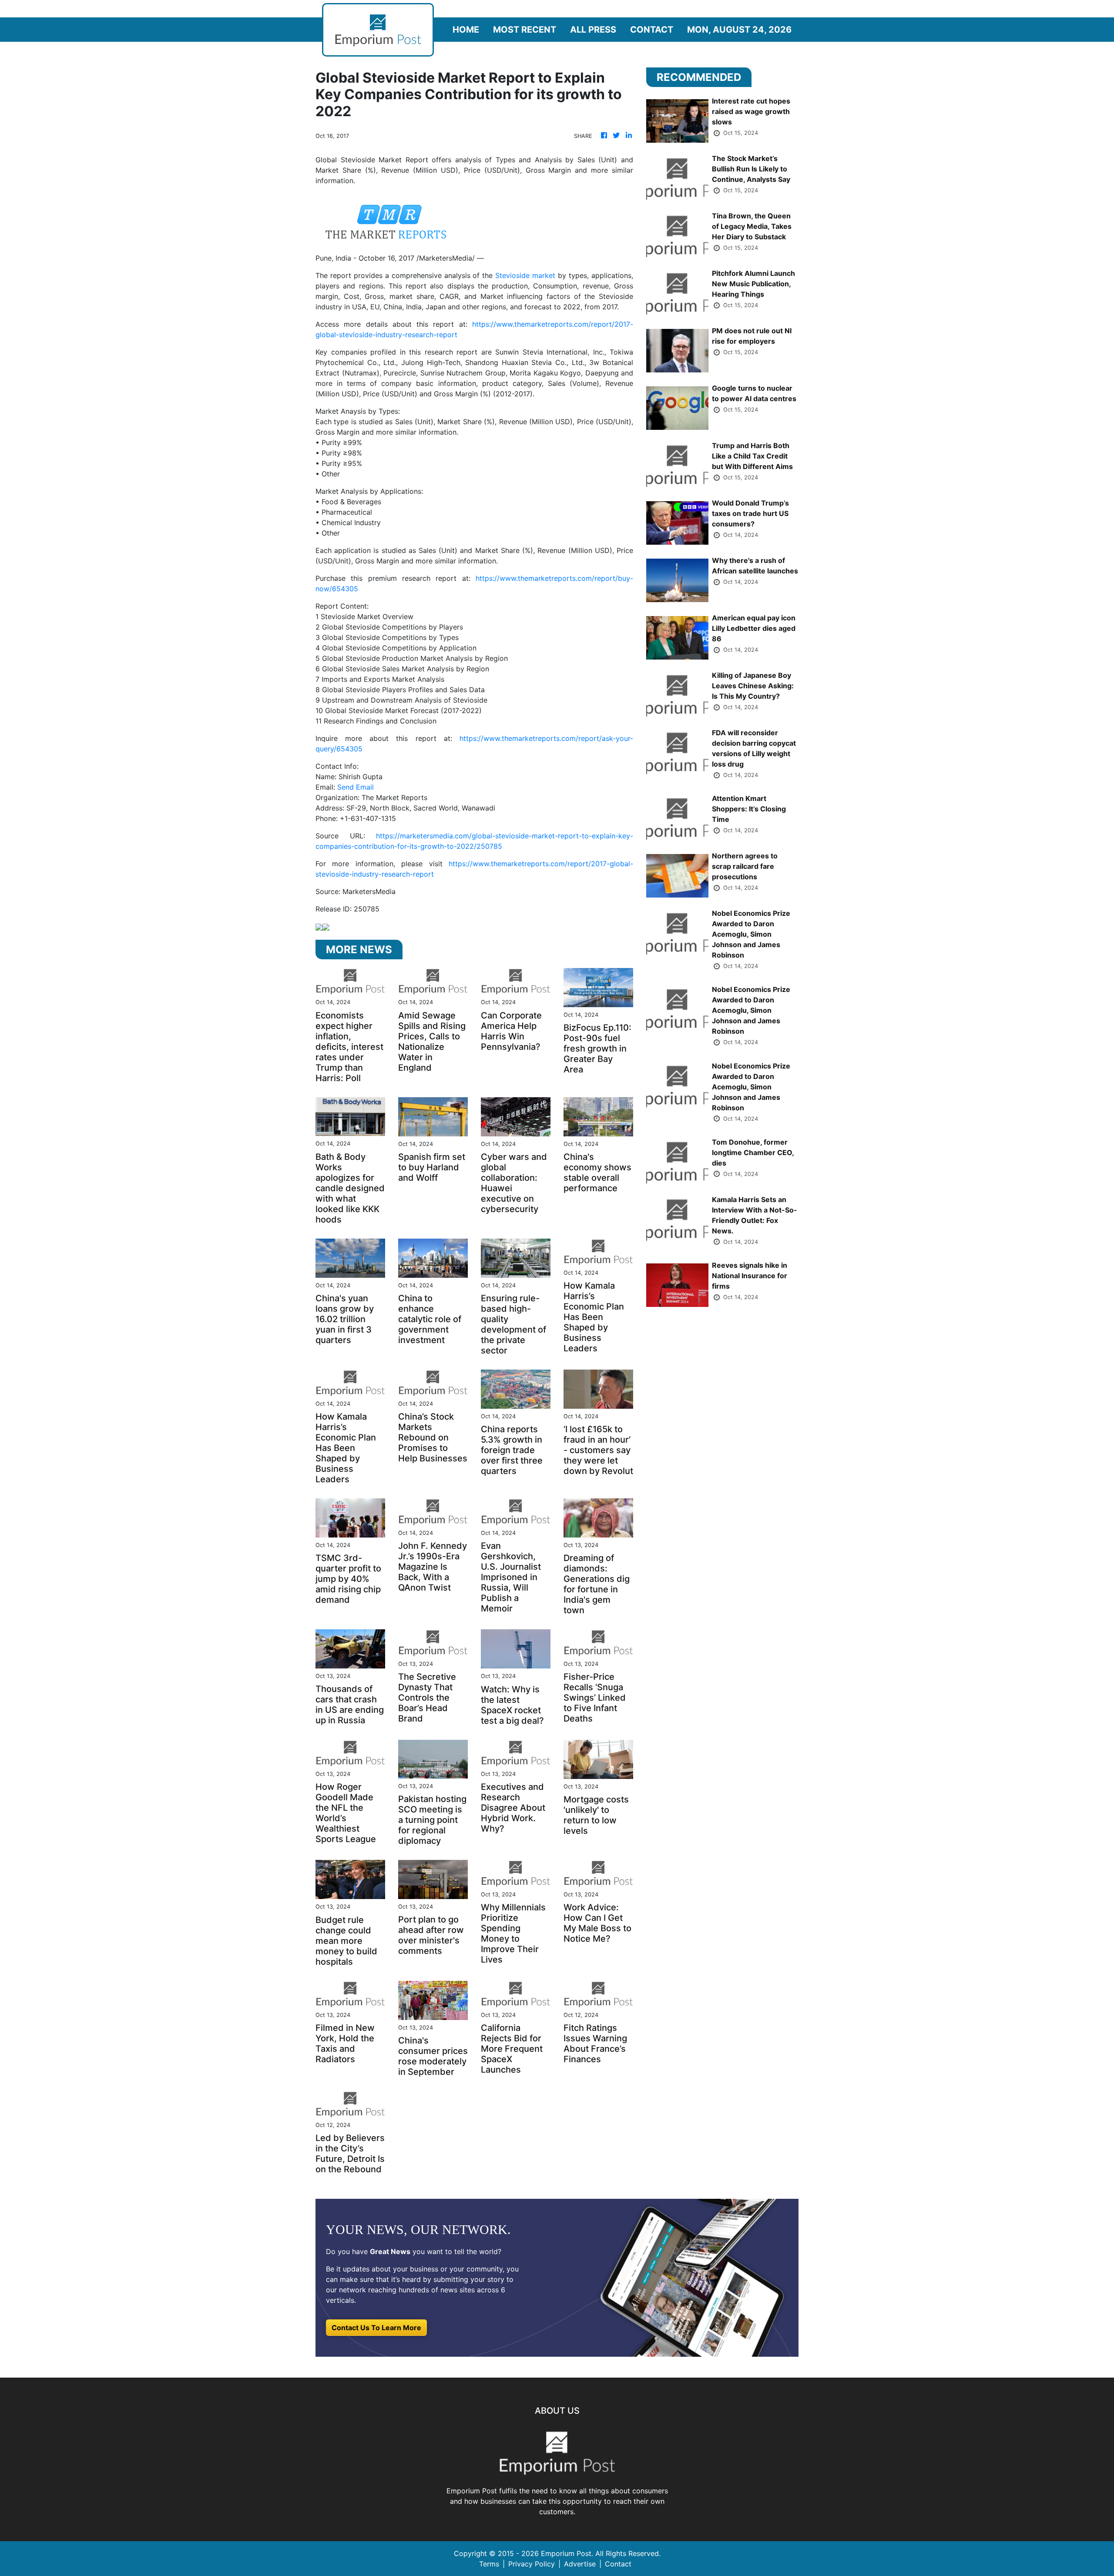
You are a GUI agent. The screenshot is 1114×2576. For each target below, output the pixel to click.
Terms (489, 2564)
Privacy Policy (532, 2564)
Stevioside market (525, 275)
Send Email (356, 787)
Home (466, 30)
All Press (593, 30)
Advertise (580, 2564)
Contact (652, 30)
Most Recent (525, 30)
